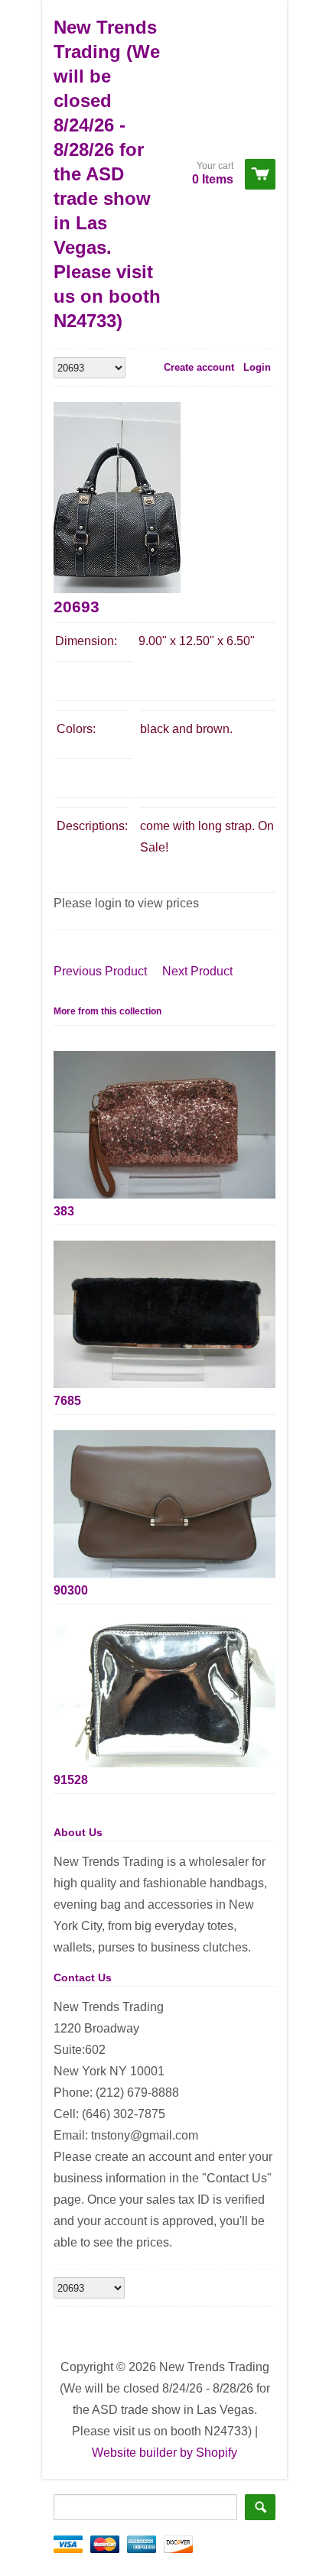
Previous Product (100, 971)
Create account (199, 367)
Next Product (197, 971)
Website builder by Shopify (164, 2453)
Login (257, 367)
